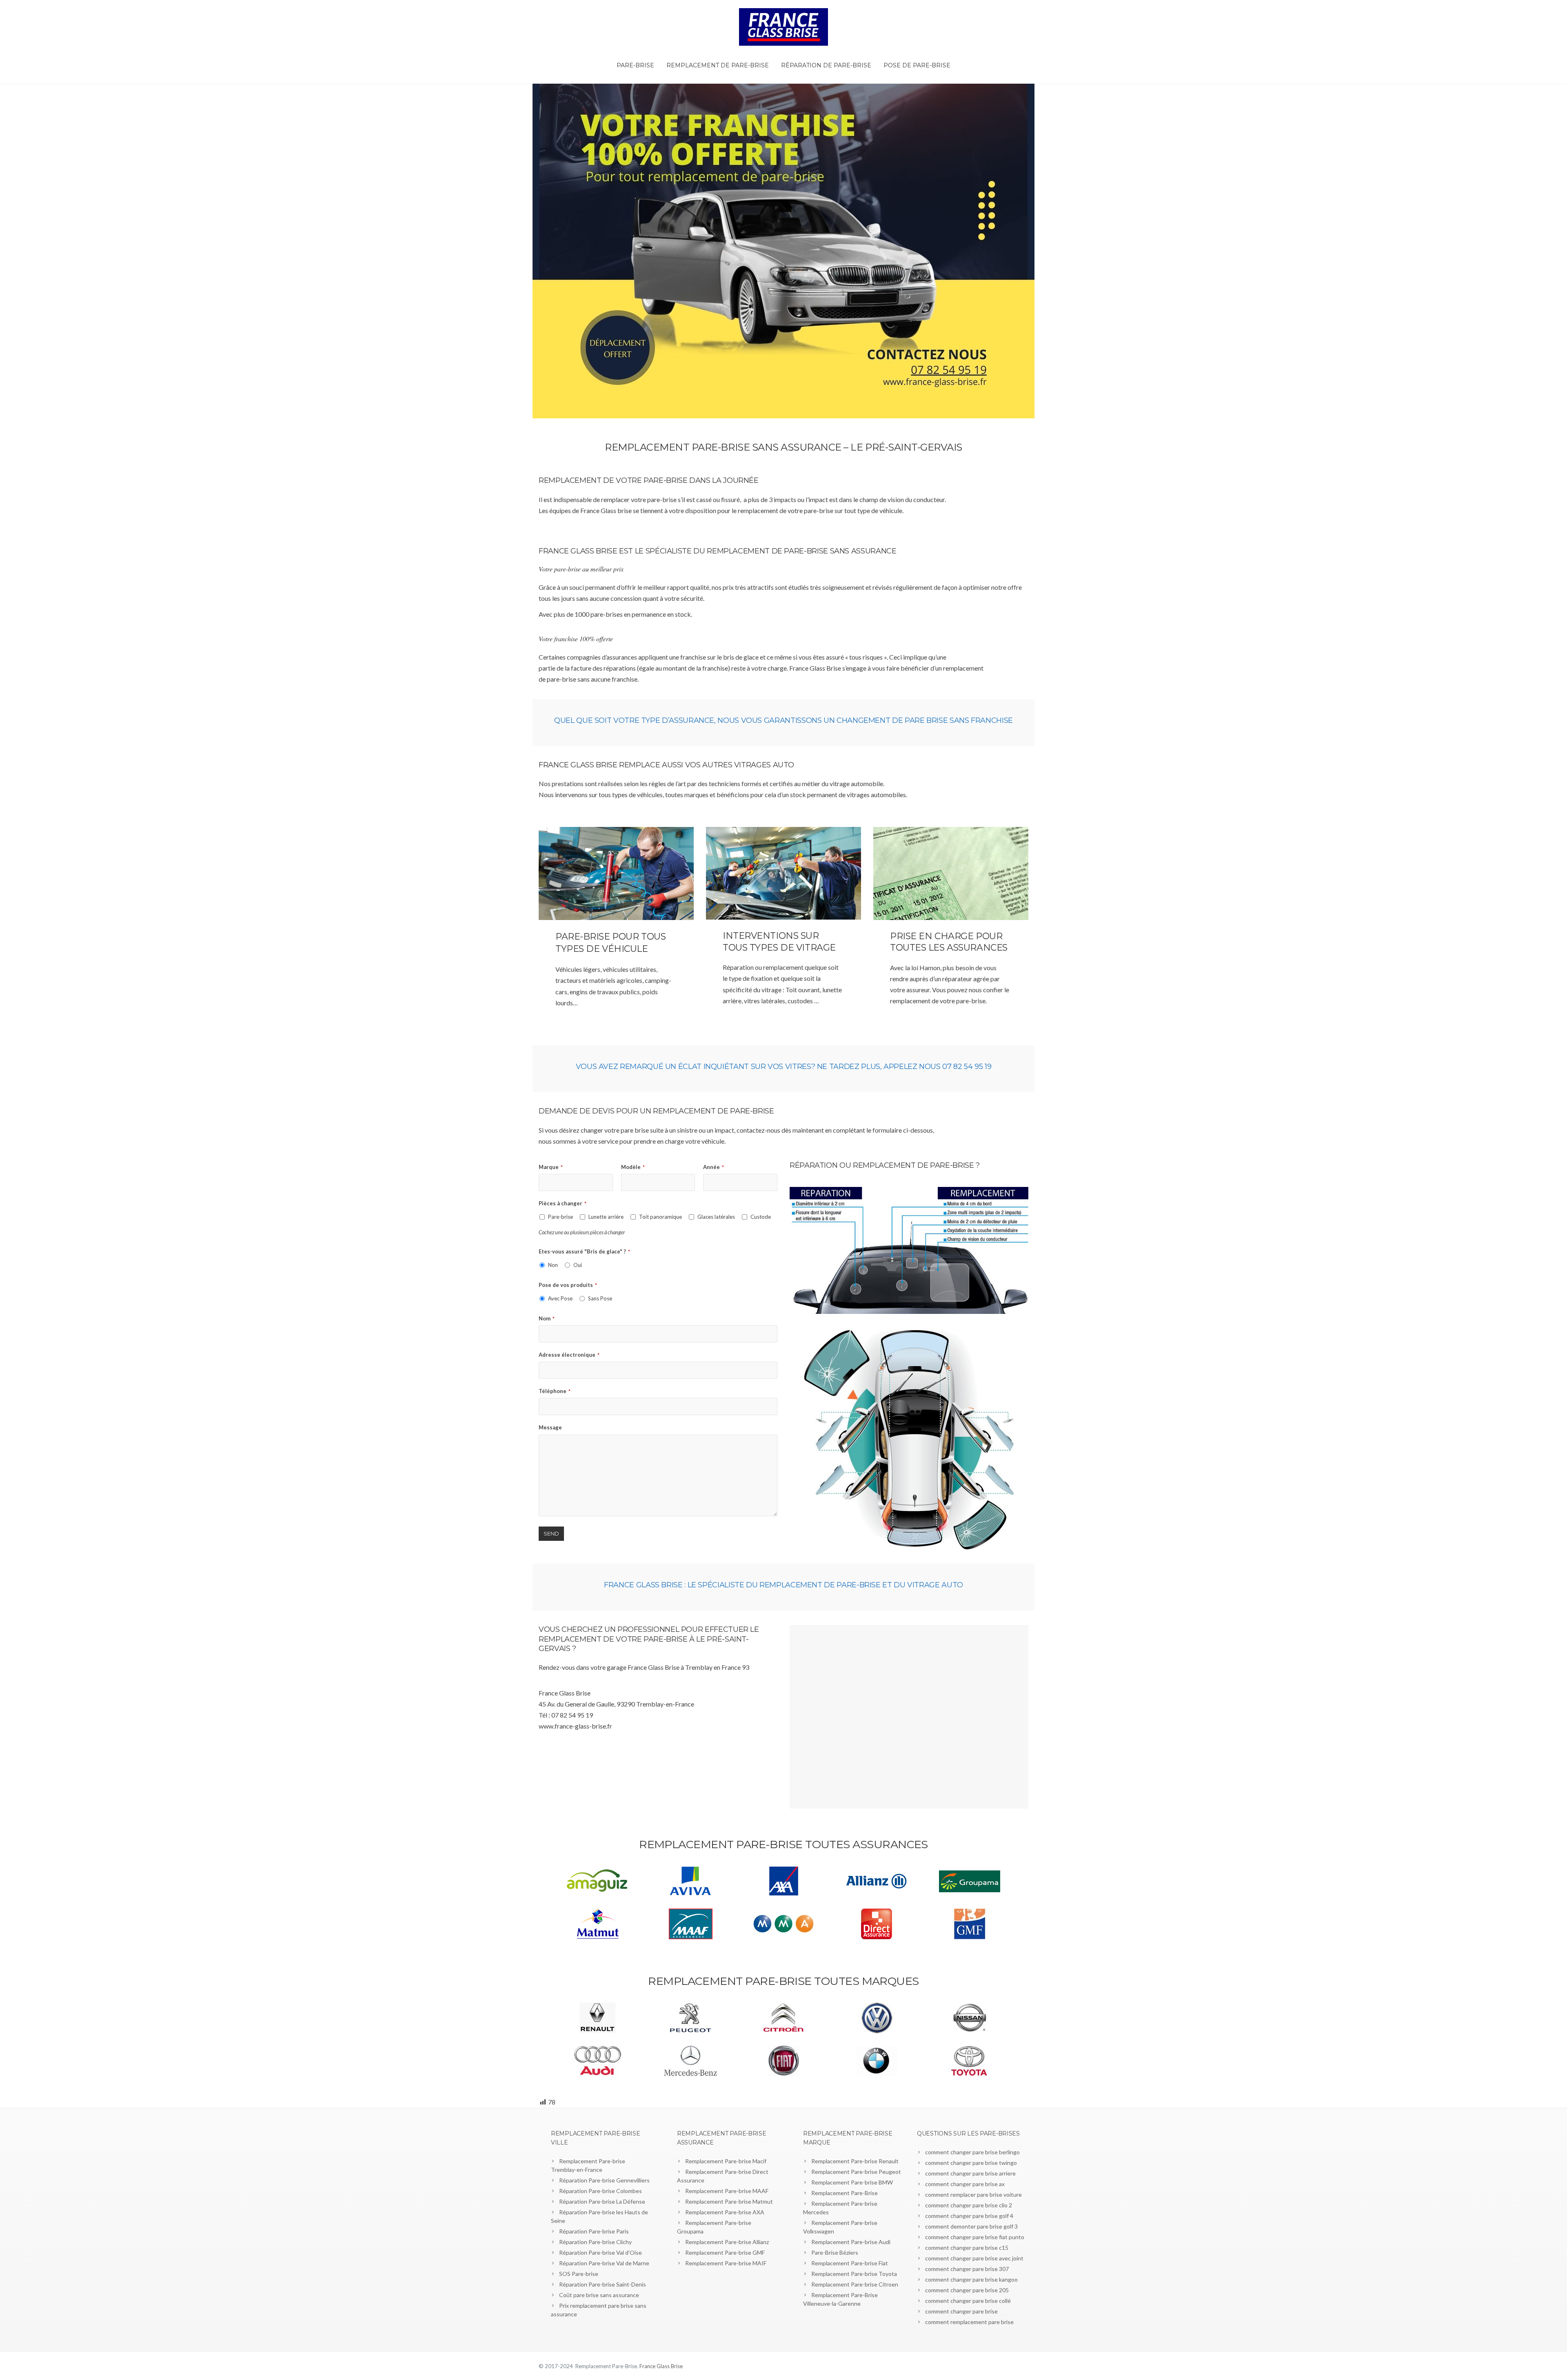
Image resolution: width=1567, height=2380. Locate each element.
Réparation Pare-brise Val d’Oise (600, 2252)
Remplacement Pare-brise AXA (725, 2212)
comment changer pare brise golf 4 (969, 2216)
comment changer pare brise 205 (967, 2290)
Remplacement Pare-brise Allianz (727, 2242)
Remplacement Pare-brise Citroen (855, 2284)
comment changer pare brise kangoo (971, 2279)
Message (550, 1427)
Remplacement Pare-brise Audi (851, 2242)
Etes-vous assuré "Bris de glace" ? (584, 1251)
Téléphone (555, 1391)
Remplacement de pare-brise (718, 65)
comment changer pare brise (961, 2311)
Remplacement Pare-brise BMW (852, 2182)
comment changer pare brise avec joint (974, 2258)
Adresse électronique (569, 1355)
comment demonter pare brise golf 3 (971, 2226)
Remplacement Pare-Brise (845, 2193)
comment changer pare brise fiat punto (975, 2237)
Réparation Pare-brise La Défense (602, 2201)
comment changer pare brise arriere (970, 2173)
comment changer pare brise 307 (967, 2269)
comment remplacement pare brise (969, 2322)
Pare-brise (635, 65)
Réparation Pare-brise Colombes (600, 2191)
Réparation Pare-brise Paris (594, 2231)
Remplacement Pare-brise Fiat (850, 2263)
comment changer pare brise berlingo (972, 2152)
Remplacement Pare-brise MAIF (726, 2263)
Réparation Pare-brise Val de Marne (604, 2263)
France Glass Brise (661, 2366)
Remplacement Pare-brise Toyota (854, 2274)
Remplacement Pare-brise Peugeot (856, 2172)
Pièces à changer (563, 1203)
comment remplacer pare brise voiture (973, 2194)
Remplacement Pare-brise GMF (725, 2252)
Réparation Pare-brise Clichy (595, 2242)
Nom (547, 1318)
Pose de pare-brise (917, 65)
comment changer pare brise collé (968, 2301)
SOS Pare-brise (579, 2274)
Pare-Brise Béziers (835, 2252)
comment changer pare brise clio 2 (969, 2205)
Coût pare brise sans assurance (599, 2295)
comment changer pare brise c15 (967, 2248)
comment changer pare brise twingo (971, 2163)
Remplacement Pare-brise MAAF (727, 2191)
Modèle (633, 1167)
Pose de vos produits (568, 1285)
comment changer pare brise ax (965, 2184)
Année (714, 1167)
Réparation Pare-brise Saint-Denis (603, 2284)
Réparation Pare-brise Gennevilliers (604, 2180)
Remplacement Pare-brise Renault (855, 2161)
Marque (551, 1167)
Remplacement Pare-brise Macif (726, 2161)
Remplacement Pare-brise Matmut (729, 2201)
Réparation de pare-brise (826, 65)
